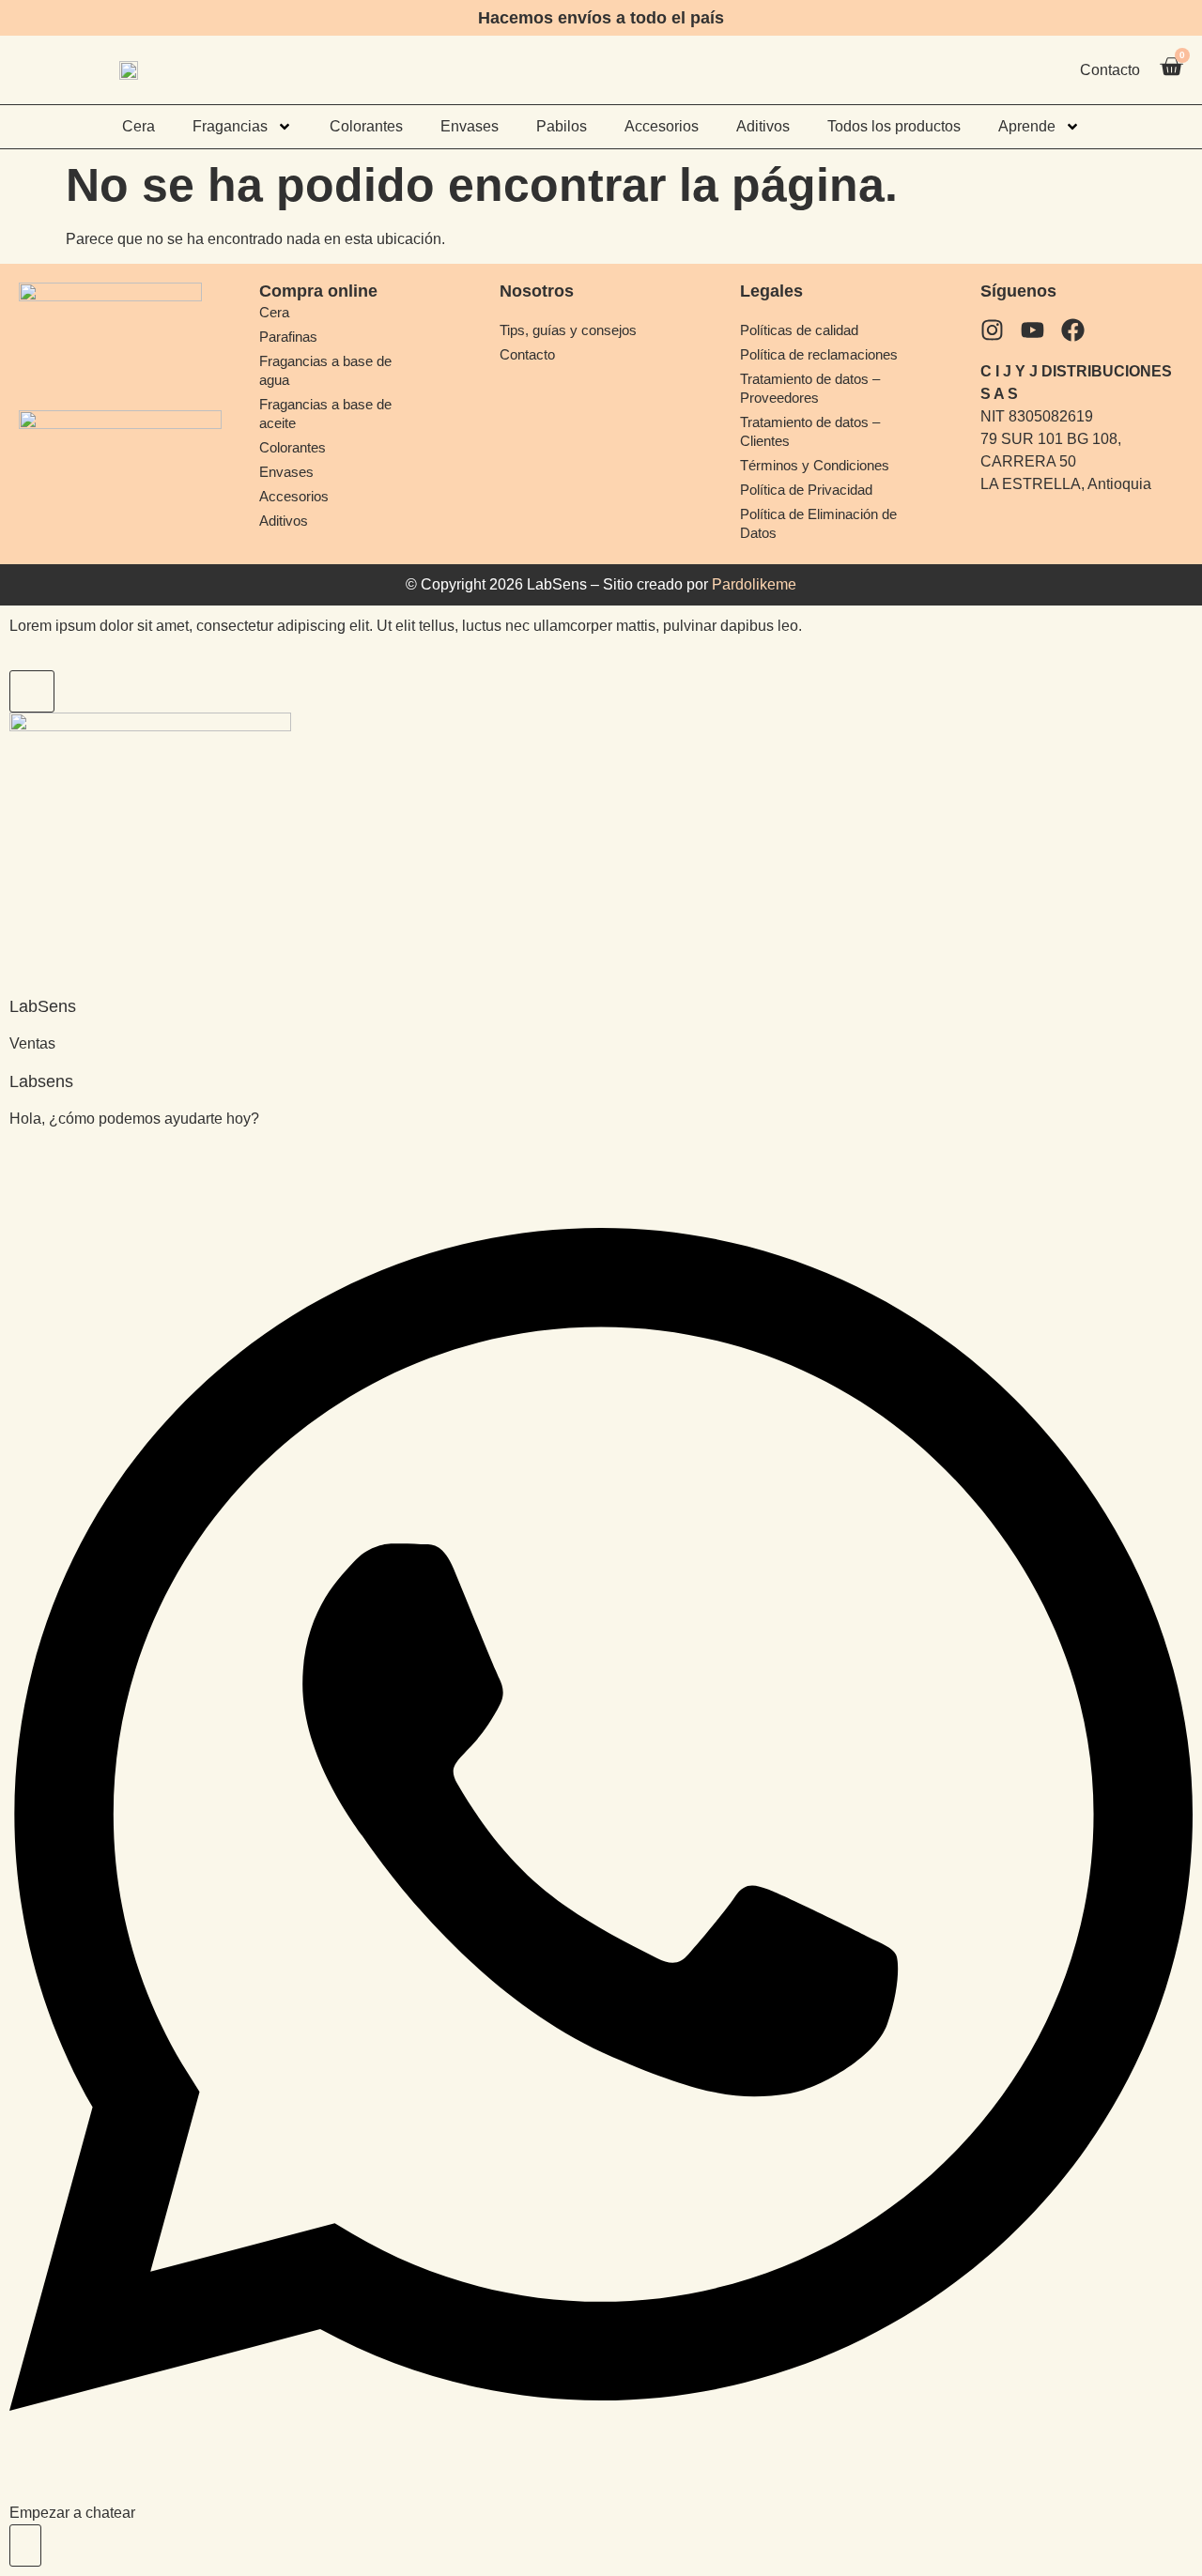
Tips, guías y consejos (568, 330)
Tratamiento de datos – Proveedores (810, 388)
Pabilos (562, 126)
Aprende (1027, 126)
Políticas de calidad (799, 330)
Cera (139, 126)
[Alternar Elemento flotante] (25, 2545)
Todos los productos (894, 126)
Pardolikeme (754, 584)
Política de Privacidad (806, 490)
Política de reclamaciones (819, 354)
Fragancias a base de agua (325, 370)
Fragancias (230, 126)
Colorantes (366, 126)
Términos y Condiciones (815, 465)
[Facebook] (1073, 330)
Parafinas (288, 337)
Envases (470, 126)
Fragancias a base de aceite (325, 414)
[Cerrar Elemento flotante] (32, 691)
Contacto (527, 354)
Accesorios (662, 126)
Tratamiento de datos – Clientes (810, 431)
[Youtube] (1032, 330)
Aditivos (763, 126)
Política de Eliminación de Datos (818, 523)
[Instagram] (992, 330)
